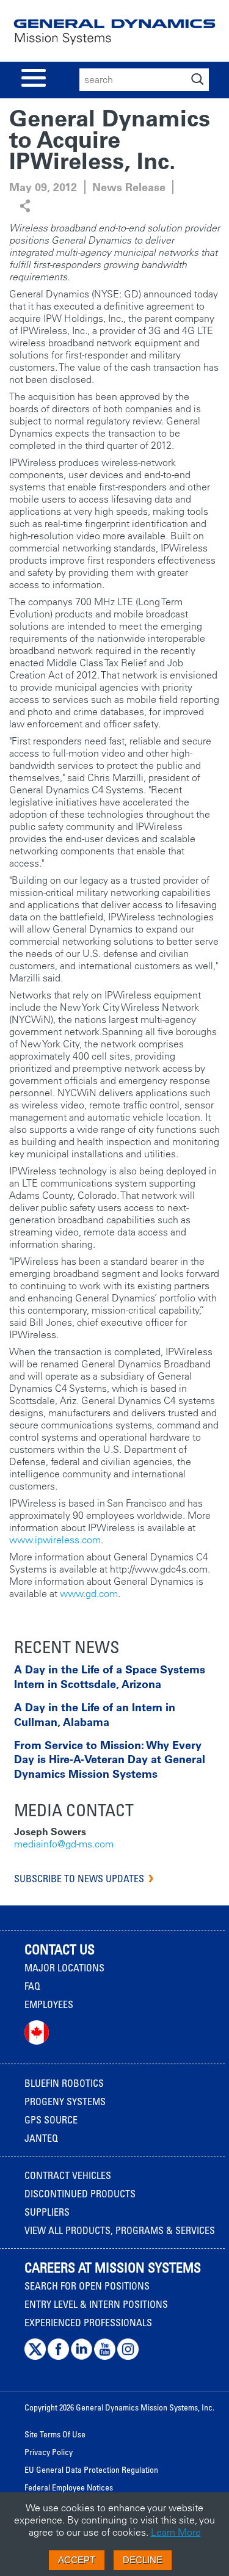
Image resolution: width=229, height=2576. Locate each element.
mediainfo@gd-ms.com (64, 1844)
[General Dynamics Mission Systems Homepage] (114, 36)
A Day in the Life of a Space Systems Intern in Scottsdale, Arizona (110, 1676)
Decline (143, 2560)
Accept (77, 2560)
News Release (129, 187)
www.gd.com (89, 1593)
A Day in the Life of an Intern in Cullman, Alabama (95, 1714)
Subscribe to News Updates (79, 1879)
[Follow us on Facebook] (58, 2357)
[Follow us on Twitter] (35, 2357)
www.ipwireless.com (55, 1540)
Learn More (176, 2532)
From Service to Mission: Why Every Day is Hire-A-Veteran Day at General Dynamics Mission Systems (110, 1759)
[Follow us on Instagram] (128, 2357)
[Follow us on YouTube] (105, 2357)
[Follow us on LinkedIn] (82, 2357)
